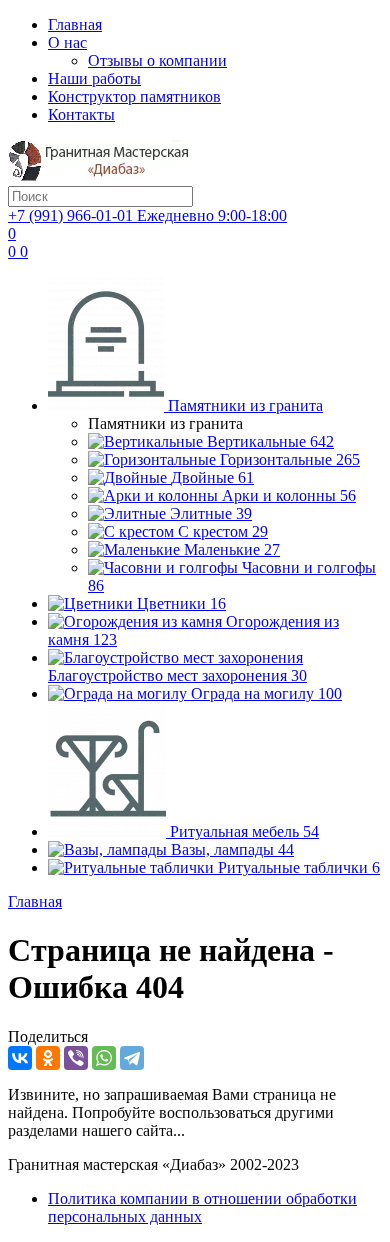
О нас (67, 42)
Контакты (81, 114)
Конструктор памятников (134, 96)
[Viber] (76, 1058)
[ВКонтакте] (20, 1058)
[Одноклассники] (48, 1058)
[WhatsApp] (104, 1058)
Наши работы (94, 78)
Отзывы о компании (157, 60)
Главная (75, 24)
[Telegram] (132, 1058)
